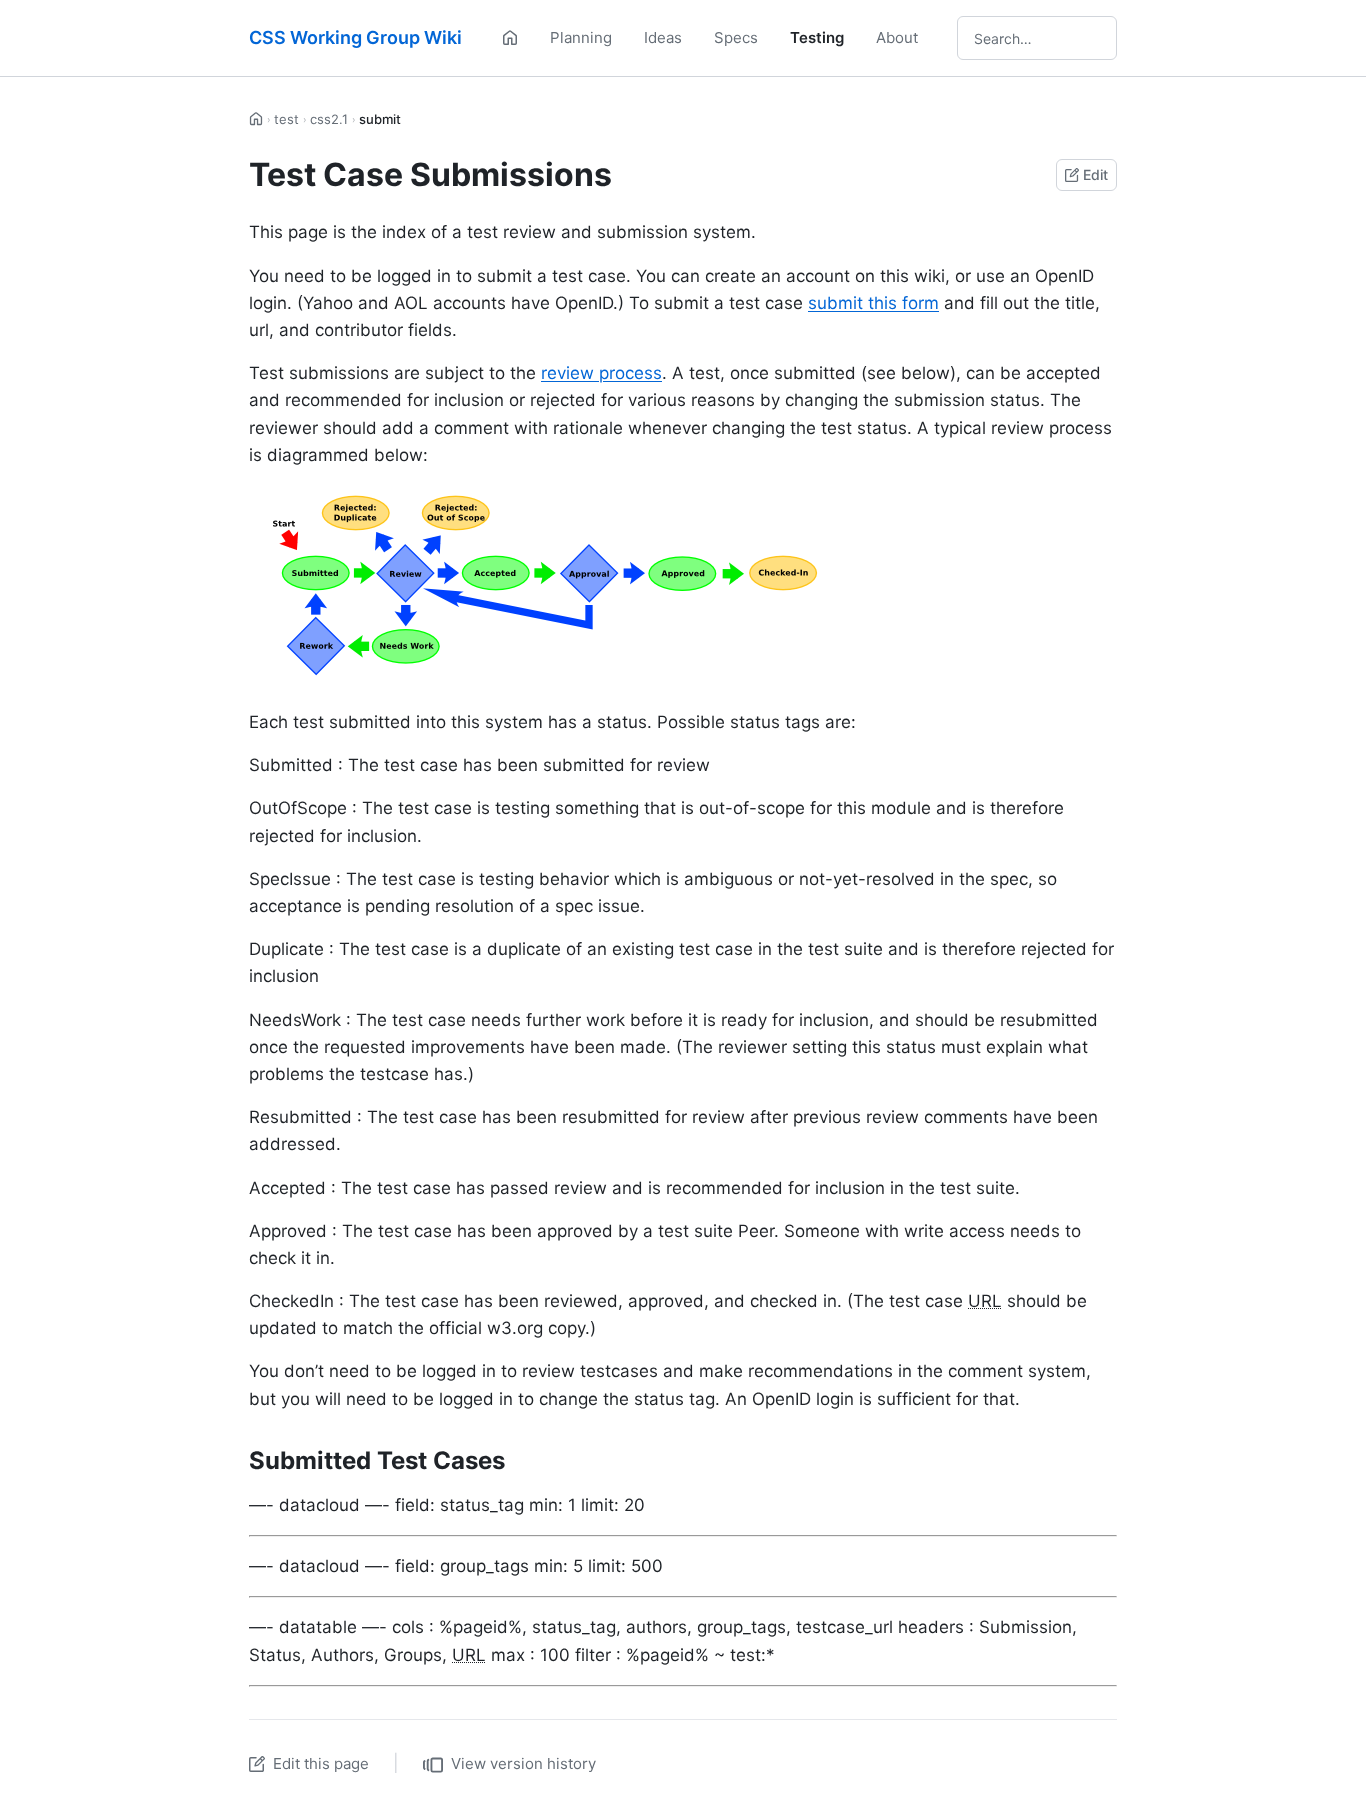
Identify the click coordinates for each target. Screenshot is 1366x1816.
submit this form (873, 303)
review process (601, 373)
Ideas (663, 37)
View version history (523, 1763)
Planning (581, 37)
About (897, 37)
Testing (817, 37)
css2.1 (329, 119)
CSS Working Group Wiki (355, 37)
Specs (736, 37)
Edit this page (321, 1763)
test (286, 119)
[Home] (510, 38)
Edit (1095, 174)
